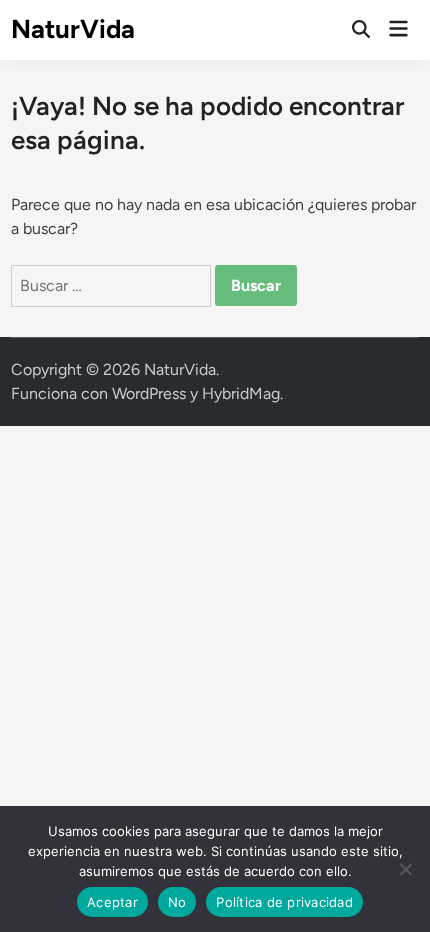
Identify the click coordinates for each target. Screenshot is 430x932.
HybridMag (241, 393)
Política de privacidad (284, 902)
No (177, 902)
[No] (405, 869)
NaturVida (73, 29)
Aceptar (112, 902)
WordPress (149, 393)
